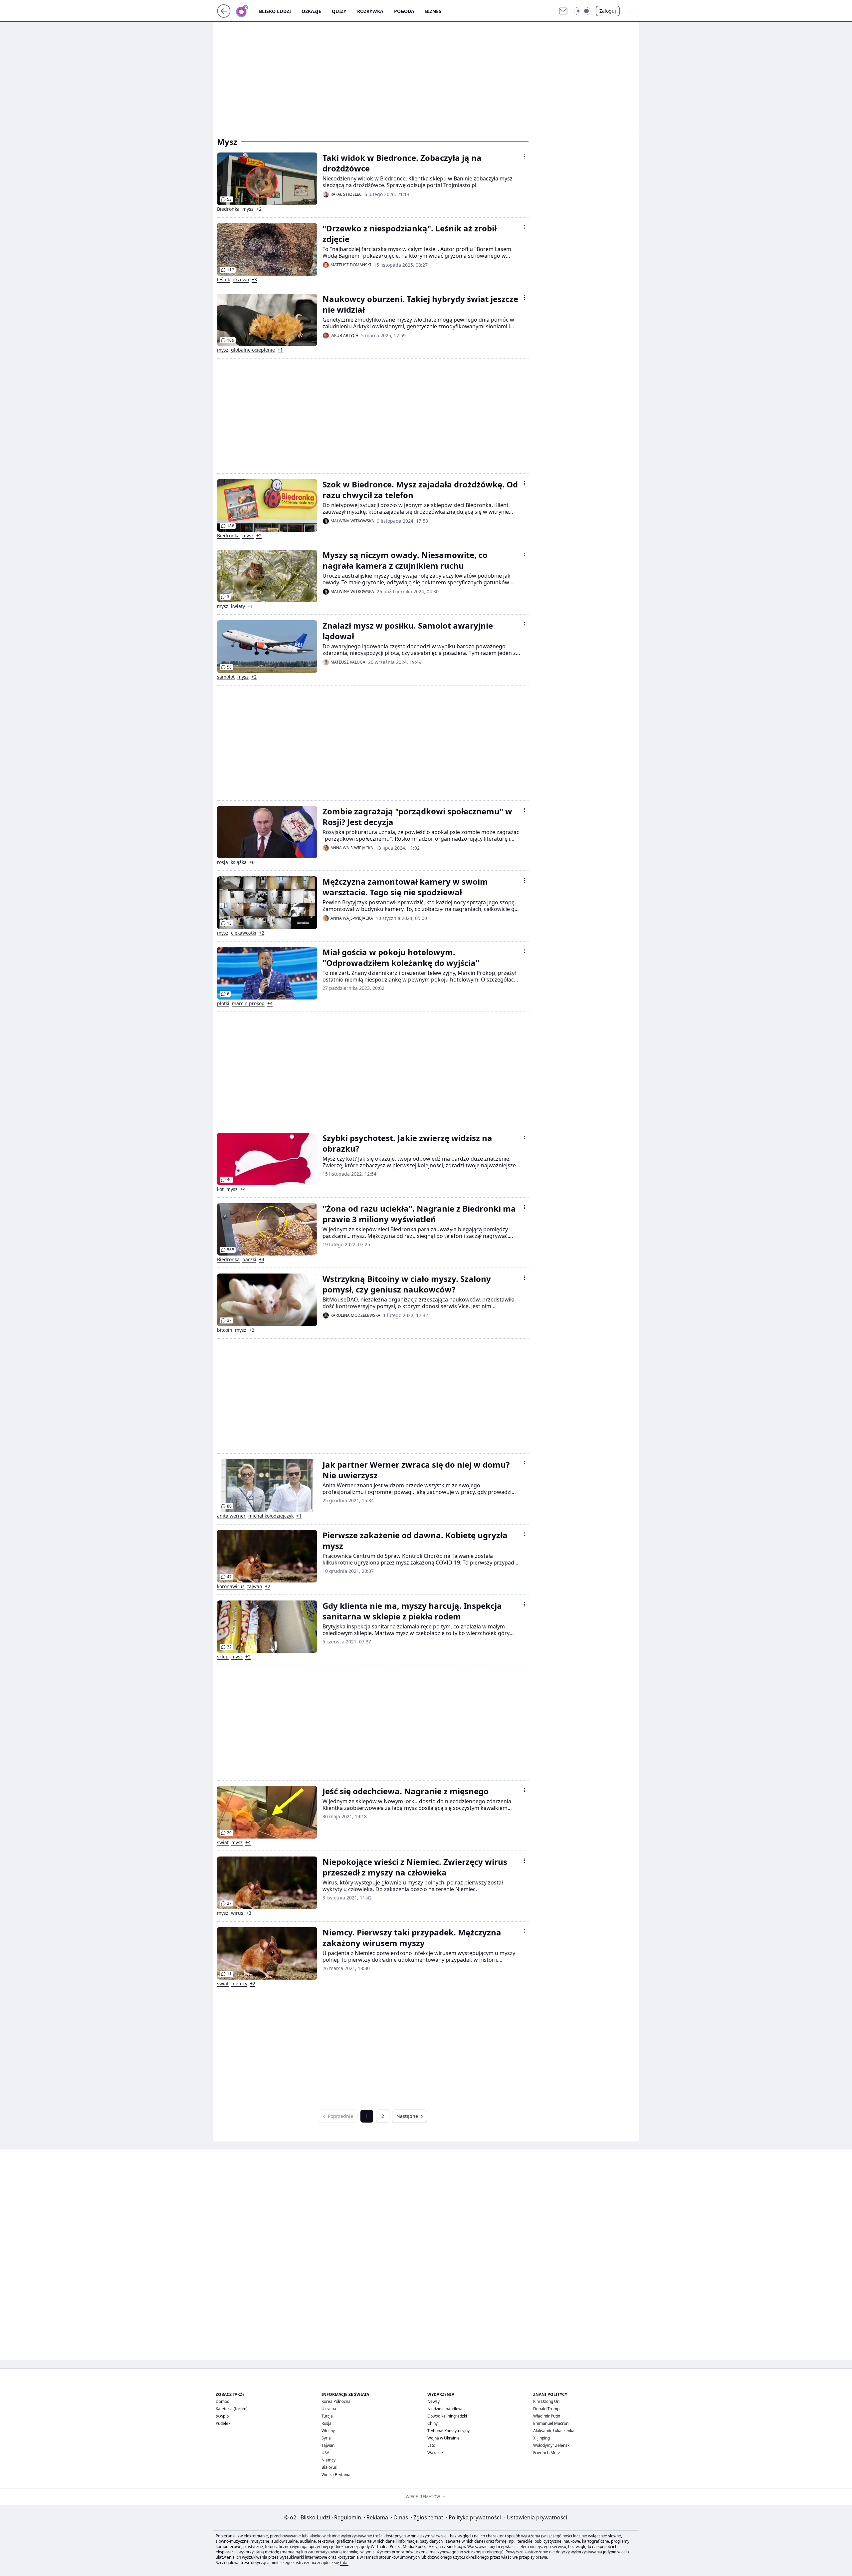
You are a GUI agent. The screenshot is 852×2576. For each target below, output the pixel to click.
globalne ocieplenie (253, 350)
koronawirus (231, 1586)
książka (239, 862)
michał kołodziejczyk (271, 1516)
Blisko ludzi (275, 11)
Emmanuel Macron (551, 2423)
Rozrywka (370, 11)
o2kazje (311, 11)
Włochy (328, 2431)
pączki (249, 1260)
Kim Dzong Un (546, 2401)
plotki (223, 1003)
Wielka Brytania (336, 2475)
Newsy (433, 2401)
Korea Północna (336, 2401)
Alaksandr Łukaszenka (554, 2431)
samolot (226, 677)
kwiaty (238, 606)
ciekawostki (244, 933)
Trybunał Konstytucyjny (448, 2431)
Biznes (433, 11)
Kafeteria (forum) (232, 2409)
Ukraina (329, 2409)
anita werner (231, 1516)
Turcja (327, 2416)
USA (325, 2453)
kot (220, 1189)
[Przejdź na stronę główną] (224, 16)
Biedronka (228, 209)
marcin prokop (248, 1003)
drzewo (241, 280)
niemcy (239, 1984)
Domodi (223, 2401)
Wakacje (435, 2453)
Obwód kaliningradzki (447, 2416)
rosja (222, 862)
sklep (223, 1657)
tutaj (344, 2563)
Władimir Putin (547, 2416)
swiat (223, 1843)
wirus (237, 1913)
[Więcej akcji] (525, 156)
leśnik (223, 280)
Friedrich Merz (547, 2453)
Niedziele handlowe (445, 2409)
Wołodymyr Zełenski (552, 2445)
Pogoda (404, 11)
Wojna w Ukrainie (443, 2438)
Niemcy (328, 2460)
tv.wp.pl (223, 2416)
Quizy (339, 11)
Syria (326, 2438)
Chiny (432, 2423)
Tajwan (328, 2445)
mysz (248, 209)
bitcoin (225, 1330)
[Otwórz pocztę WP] (563, 11)
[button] (582, 11)
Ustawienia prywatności (536, 2517)
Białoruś (329, 2467)
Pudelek (223, 2423)
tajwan (255, 1586)
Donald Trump (546, 2409)
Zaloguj (608, 11)
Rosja (326, 2423)
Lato (431, 2445)
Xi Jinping (541, 2438)
